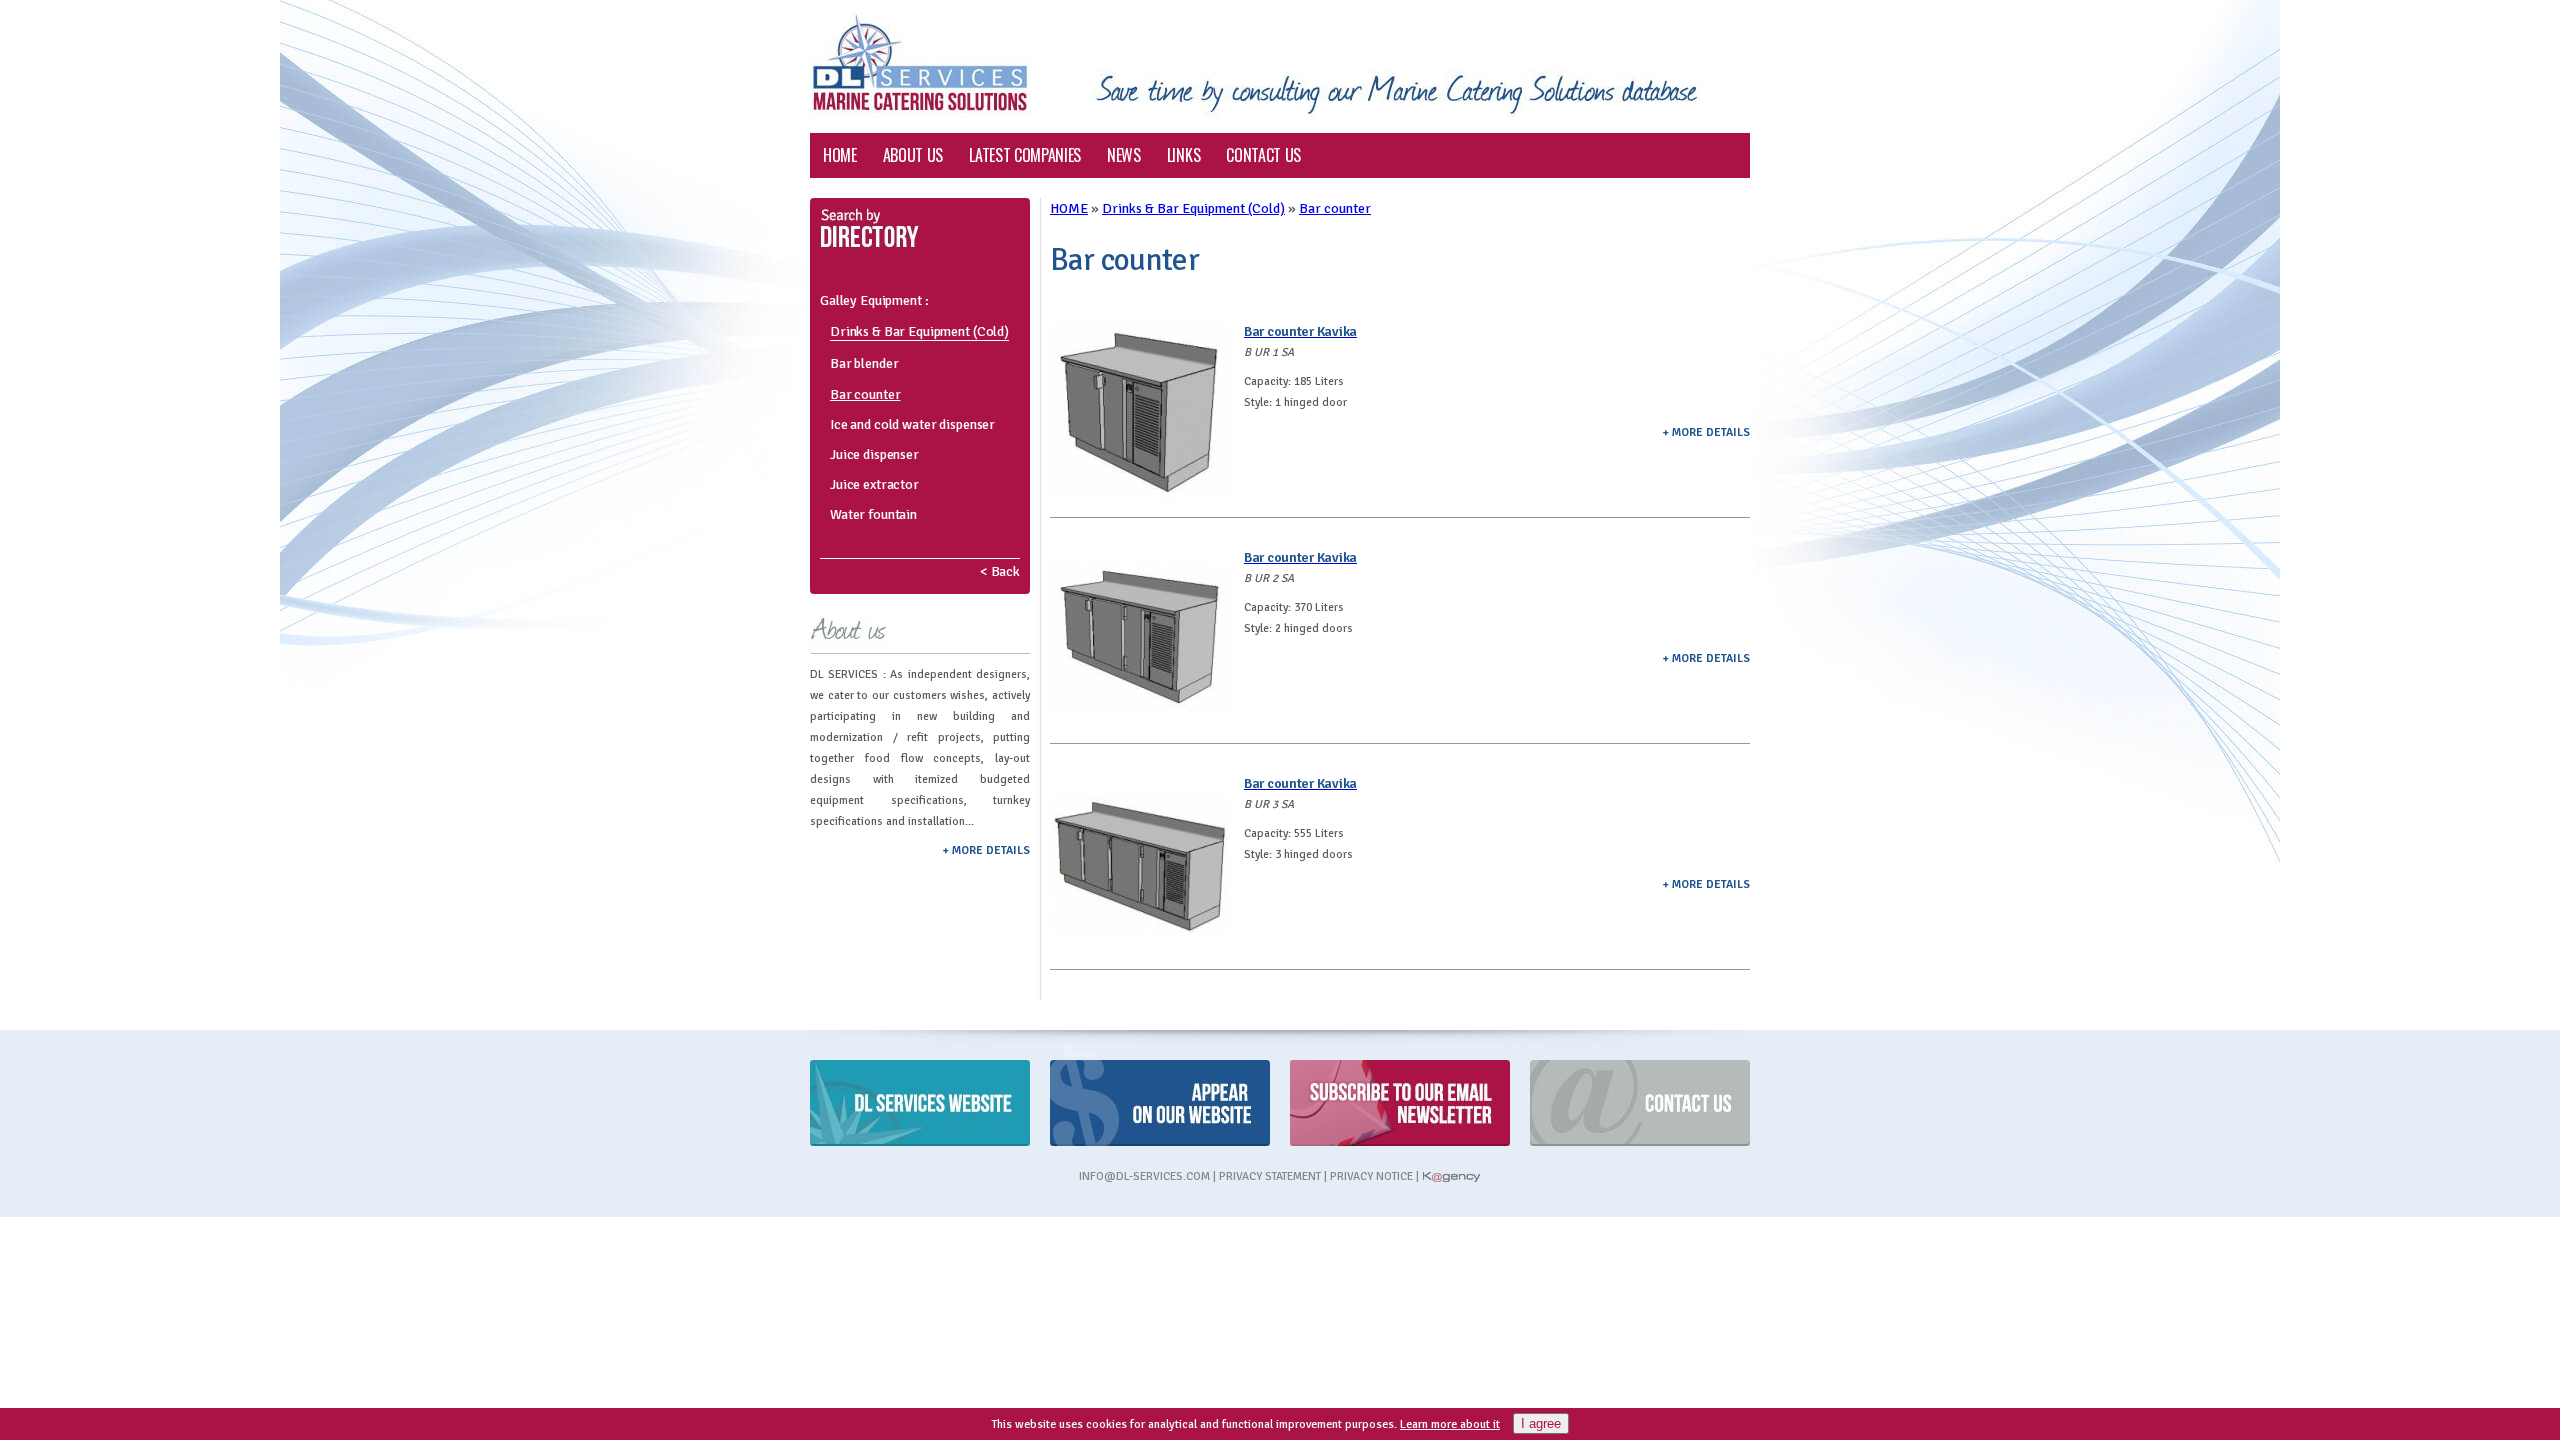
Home (840, 155)
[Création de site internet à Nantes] (1451, 1176)
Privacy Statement (1270, 1176)
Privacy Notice (1371, 1176)
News (1124, 155)
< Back (1000, 571)
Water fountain (873, 514)
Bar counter (865, 394)
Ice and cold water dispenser (912, 424)
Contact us (1263, 155)
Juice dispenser (874, 454)
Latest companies (1025, 155)
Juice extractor (874, 484)
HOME (1069, 208)
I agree (1541, 1423)
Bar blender (864, 363)
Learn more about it (1450, 1424)
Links (1183, 155)
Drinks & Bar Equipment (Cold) (919, 331)
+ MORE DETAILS (986, 850)
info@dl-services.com (1144, 1176)
